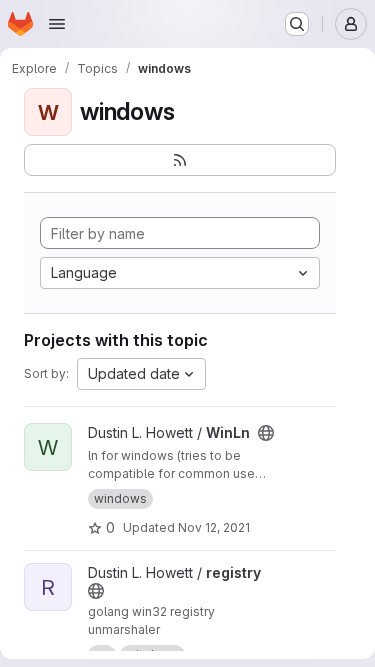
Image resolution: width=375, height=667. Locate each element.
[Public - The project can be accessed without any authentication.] (266, 433)
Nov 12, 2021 (214, 527)
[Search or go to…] (297, 24)
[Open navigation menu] (57, 24)
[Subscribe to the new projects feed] (180, 160)
